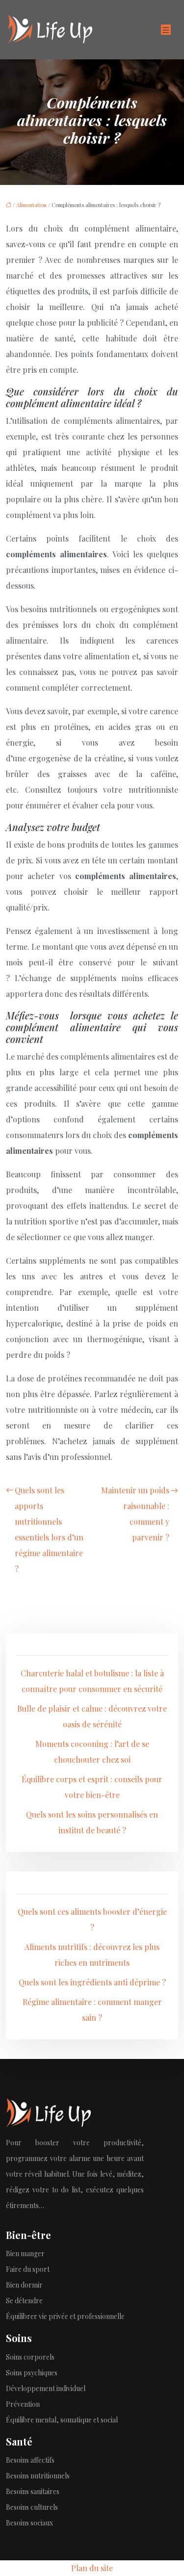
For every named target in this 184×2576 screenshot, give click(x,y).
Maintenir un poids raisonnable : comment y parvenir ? (135, 1514)
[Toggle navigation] (166, 30)
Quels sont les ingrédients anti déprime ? (92, 1982)
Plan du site (92, 2568)
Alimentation (31, 205)
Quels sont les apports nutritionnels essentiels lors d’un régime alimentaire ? (49, 1529)
